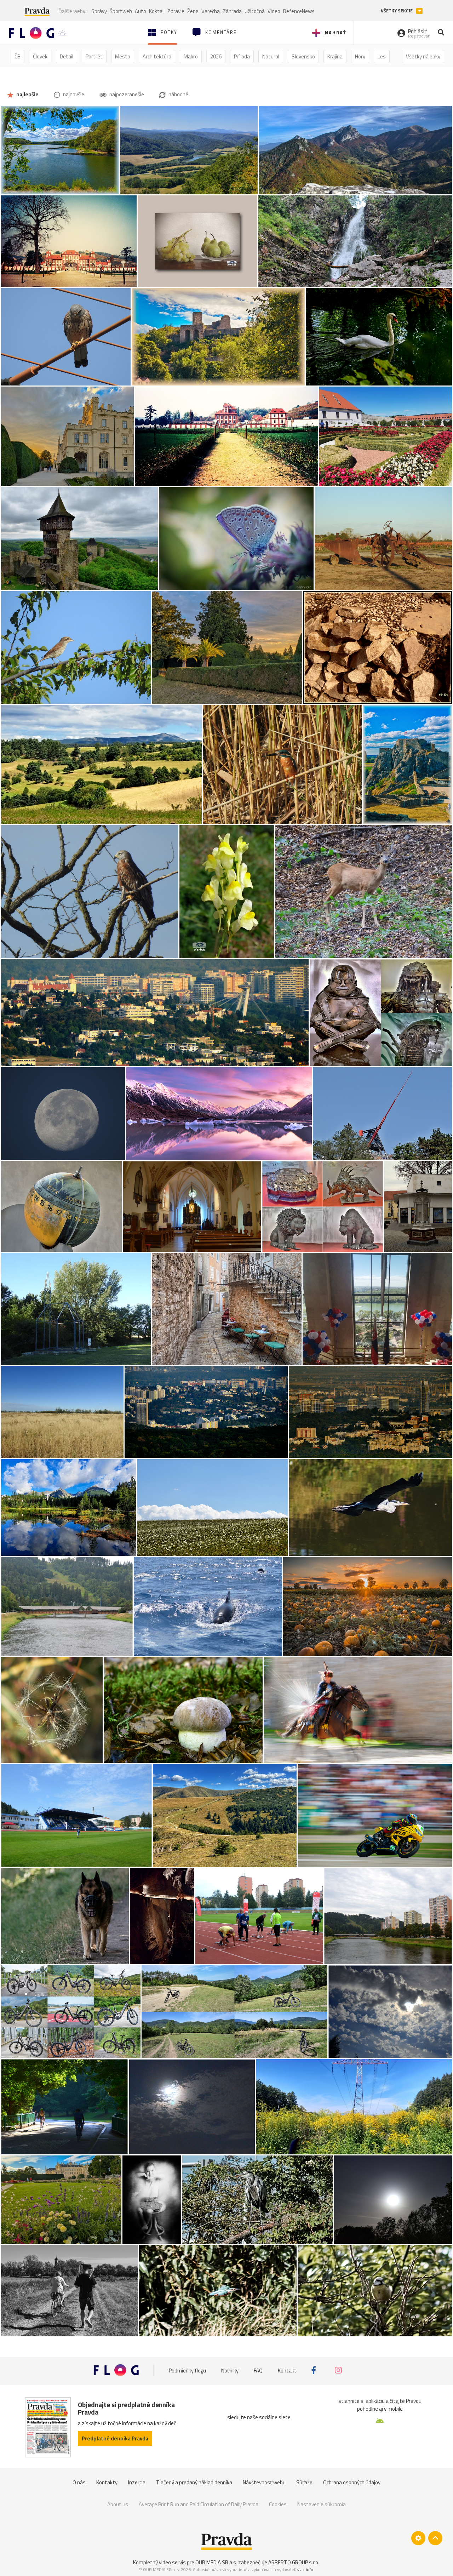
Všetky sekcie (397, 11)
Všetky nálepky (423, 56)
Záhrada (232, 11)
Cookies (278, 2504)
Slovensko (303, 56)
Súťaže (304, 2482)
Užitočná (255, 11)
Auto (141, 11)
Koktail (157, 11)
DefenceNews (299, 11)
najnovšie (73, 94)
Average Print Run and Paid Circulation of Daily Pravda (199, 2504)
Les (382, 56)
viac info (305, 2569)
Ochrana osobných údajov (352, 2482)
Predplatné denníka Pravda (115, 2438)
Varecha (211, 11)
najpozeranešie (126, 94)
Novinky (230, 2370)
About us (118, 2504)
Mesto (123, 56)
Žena (193, 11)
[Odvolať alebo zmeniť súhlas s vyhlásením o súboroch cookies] (418, 2538)
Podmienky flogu (187, 2370)
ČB (18, 56)
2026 (216, 56)
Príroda (242, 56)
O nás (79, 2482)
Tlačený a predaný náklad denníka (194, 2482)
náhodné (178, 94)
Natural (271, 56)
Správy (99, 11)
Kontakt (287, 2370)
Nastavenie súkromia (322, 2504)
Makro (191, 56)
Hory (360, 56)
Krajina (335, 56)
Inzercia (137, 2482)
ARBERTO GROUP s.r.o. (294, 2562)
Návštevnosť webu (264, 2482)
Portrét (94, 56)
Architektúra (157, 56)
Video (274, 11)
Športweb (121, 11)
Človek (40, 56)
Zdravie (176, 11)
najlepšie (27, 94)
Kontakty (107, 2482)
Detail (67, 56)
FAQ (258, 2370)
